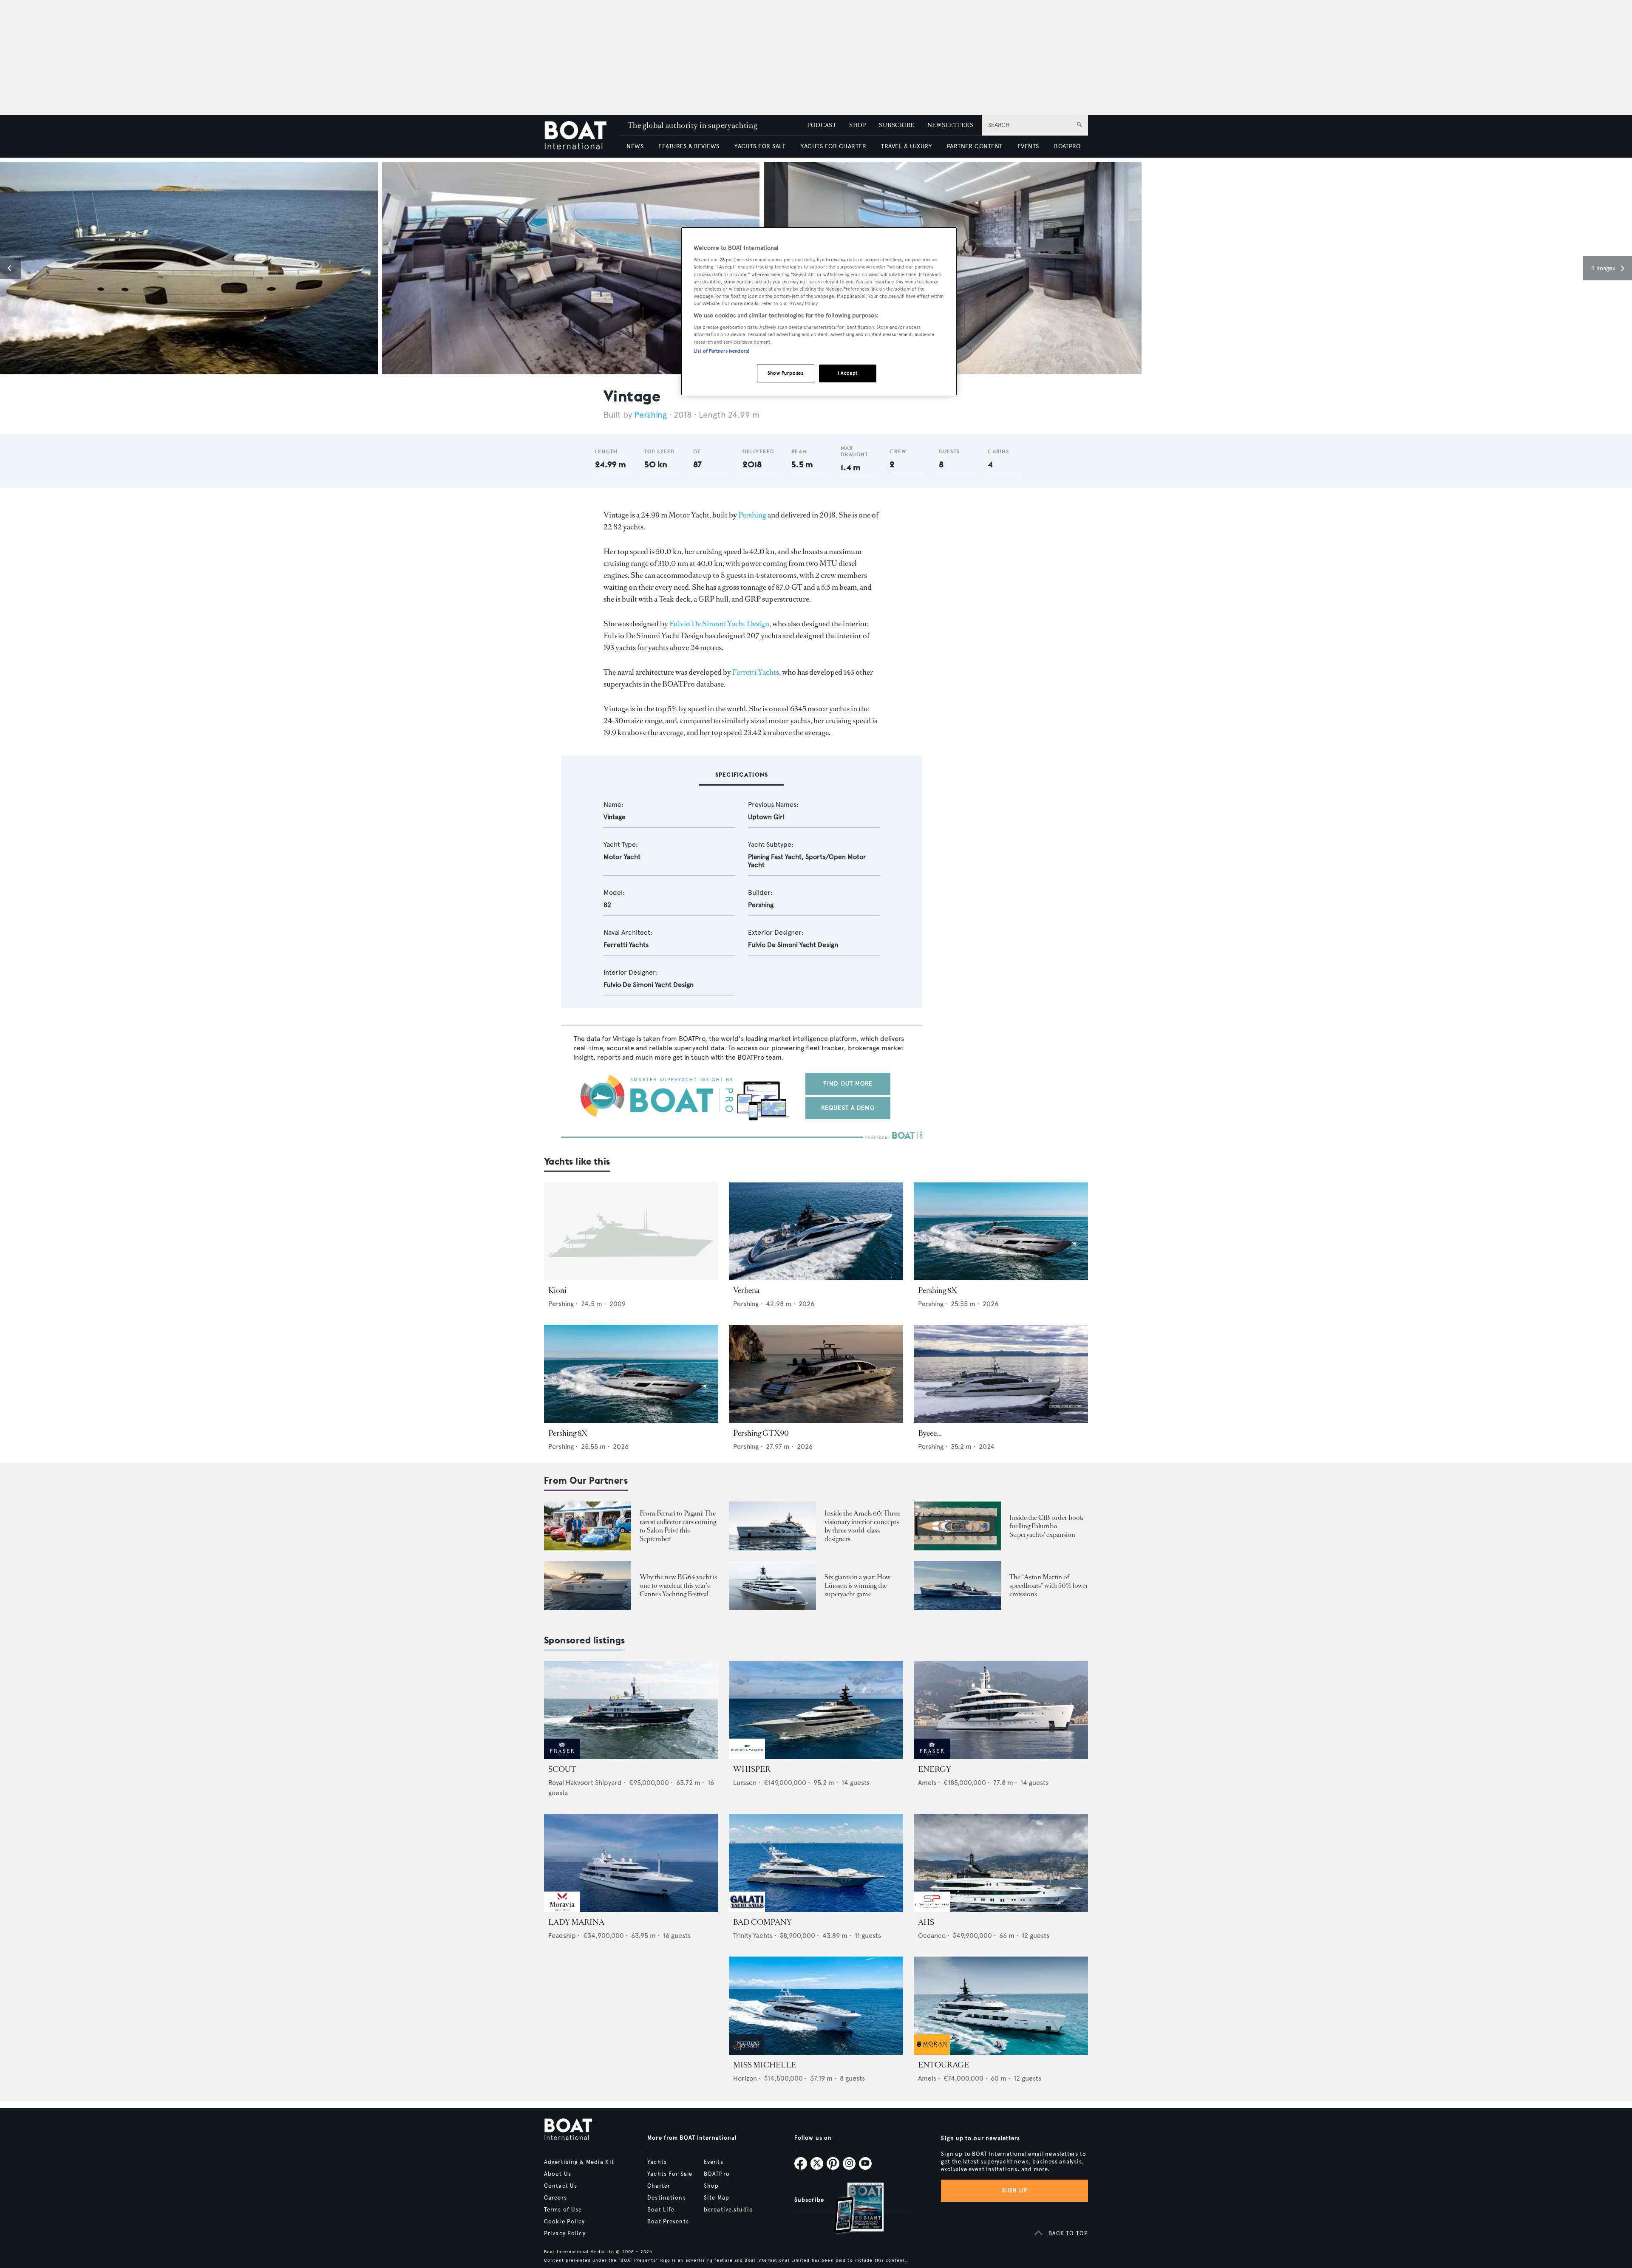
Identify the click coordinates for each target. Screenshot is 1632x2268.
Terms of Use (563, 2210)
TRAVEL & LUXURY (906, 146)
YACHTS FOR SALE (760, 146)
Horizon (745, 2078)
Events (714, 2162)
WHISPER (752, 1769)
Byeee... (930, 1433)
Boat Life (661, 2210)
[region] (819, 311)
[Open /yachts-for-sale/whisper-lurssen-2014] (816, 1710)
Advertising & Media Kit (579, 2162)
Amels (927, 1783)
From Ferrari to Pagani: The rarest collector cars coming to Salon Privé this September (678, 1526)
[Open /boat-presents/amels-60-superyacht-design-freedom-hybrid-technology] (772, 1526)
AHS (926, 1922)
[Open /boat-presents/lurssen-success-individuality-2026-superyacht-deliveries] (772, 1585)
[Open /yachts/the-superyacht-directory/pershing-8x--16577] (1001, 1232)
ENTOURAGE (943, 2065)
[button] (11, 268)
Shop (711, 2186)
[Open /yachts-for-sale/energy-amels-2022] (1001, 1710)
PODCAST (822, 125)
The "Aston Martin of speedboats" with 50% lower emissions (1049, 1585)
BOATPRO (1067, 146)
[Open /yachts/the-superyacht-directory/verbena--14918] (816, 1232)
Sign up (1014, 2190)
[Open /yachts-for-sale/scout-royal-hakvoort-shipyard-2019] (631, 1710)
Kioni (557, 1290)
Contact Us (561, 2186)
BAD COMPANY (762, 1922)
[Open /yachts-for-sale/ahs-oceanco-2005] (1001, 1863)
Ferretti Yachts (756, 672)
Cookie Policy (565, 2222)
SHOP (858, 125)
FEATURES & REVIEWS (689, 146)
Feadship (562, 1936)
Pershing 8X (938, 1290)
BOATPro (717, 2174)
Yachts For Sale (670, 2174)
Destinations (666, 2198)
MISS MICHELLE (765, 2065)
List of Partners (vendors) (721, 351)
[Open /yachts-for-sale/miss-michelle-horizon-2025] (816, 2006)
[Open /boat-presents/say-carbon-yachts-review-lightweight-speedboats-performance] (957, 1585)
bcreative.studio (728, 2210)
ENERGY (935, 1769)
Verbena (746, 1290)
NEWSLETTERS (950, 125)
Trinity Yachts (753, 1936)
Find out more (848, 1084)
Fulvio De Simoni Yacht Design (719, 624)
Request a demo (848, 1108)
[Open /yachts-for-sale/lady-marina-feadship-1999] (631, 1863)
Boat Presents (668, 2222)
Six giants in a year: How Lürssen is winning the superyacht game (858, 1585)
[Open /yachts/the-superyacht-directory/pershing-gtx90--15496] (816, 1374)
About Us (558, 2174)
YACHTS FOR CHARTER (833, 146)
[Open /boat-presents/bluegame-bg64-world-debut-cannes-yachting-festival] (588, 1585)
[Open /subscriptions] (852, 2209)
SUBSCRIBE (897, 125)
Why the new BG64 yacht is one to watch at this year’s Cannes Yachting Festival (678, 1585)
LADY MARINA (576, 1922)
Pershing (650, 415)
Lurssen (745, 1783)
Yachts (657, 2162)
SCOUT (562, 1769)
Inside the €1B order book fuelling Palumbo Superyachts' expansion (1046, 1526)
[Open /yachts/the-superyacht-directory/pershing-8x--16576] (631, 1374)
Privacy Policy (565, 2234)
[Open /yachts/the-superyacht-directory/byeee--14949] (1001, 1374)
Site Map (717, 2198)
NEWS (635, 146)
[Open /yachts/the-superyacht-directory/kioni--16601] (631, 1232)
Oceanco (932, 1936)
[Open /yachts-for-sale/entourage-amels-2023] (1001, 2006)
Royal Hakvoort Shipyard (585, 1783)
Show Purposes (785, 373)
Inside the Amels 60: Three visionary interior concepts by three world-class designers (862, 1526)
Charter (659, 2186)
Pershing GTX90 (761, 1433)
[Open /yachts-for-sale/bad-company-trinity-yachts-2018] (816, 1863)
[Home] (582, 136)
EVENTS (1028, 146)
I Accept (848, 373)
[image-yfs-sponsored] (562, 1757)
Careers (555, 2198)
